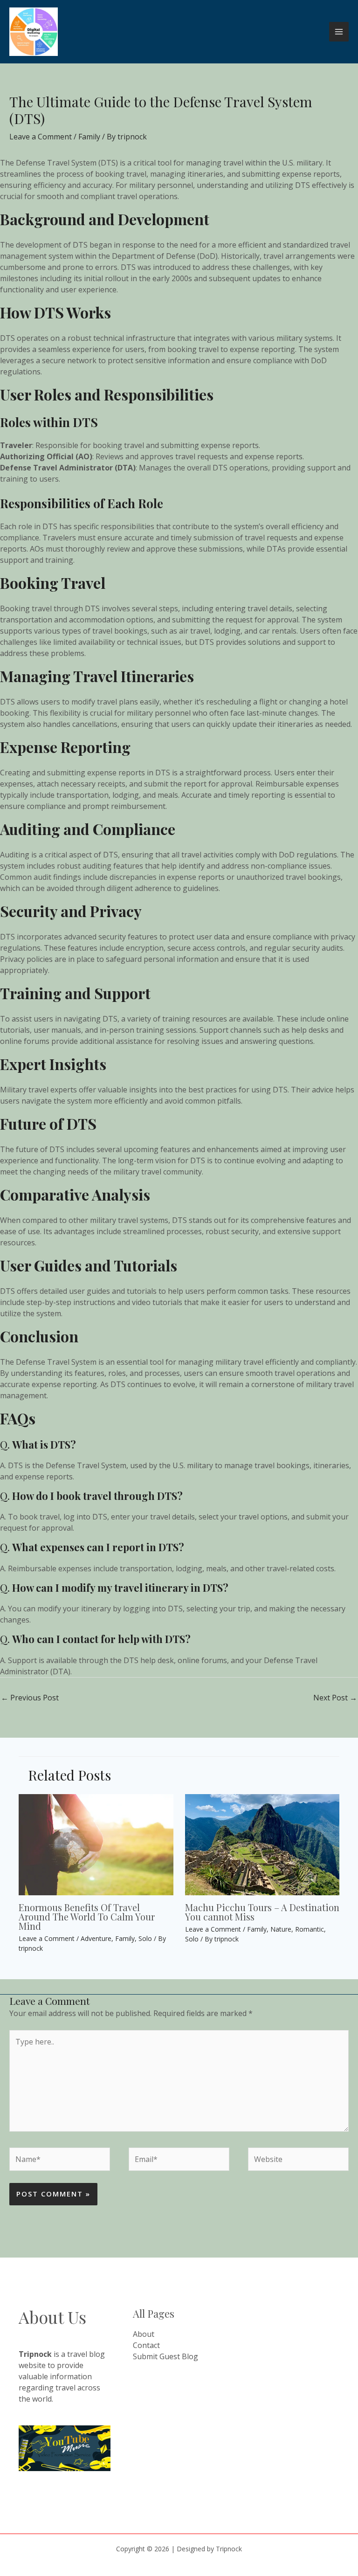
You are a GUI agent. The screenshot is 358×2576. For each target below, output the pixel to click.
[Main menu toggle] (339, 32)
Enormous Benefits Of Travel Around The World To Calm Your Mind (87, 1916)
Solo (145, 1938)
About (144, 2334)
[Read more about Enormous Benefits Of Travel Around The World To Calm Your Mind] (96, 1844)
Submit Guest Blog (165, 2356)
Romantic (310, 1929)
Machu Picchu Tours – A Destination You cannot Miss (262, 1912)
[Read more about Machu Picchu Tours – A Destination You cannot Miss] (262, 1844)
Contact (146, 2345)
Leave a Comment (41, 137)
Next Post (335, 1698)
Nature (281, 1929)
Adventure (96, 1938)
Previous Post (30, 1698)
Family (89, 137)
